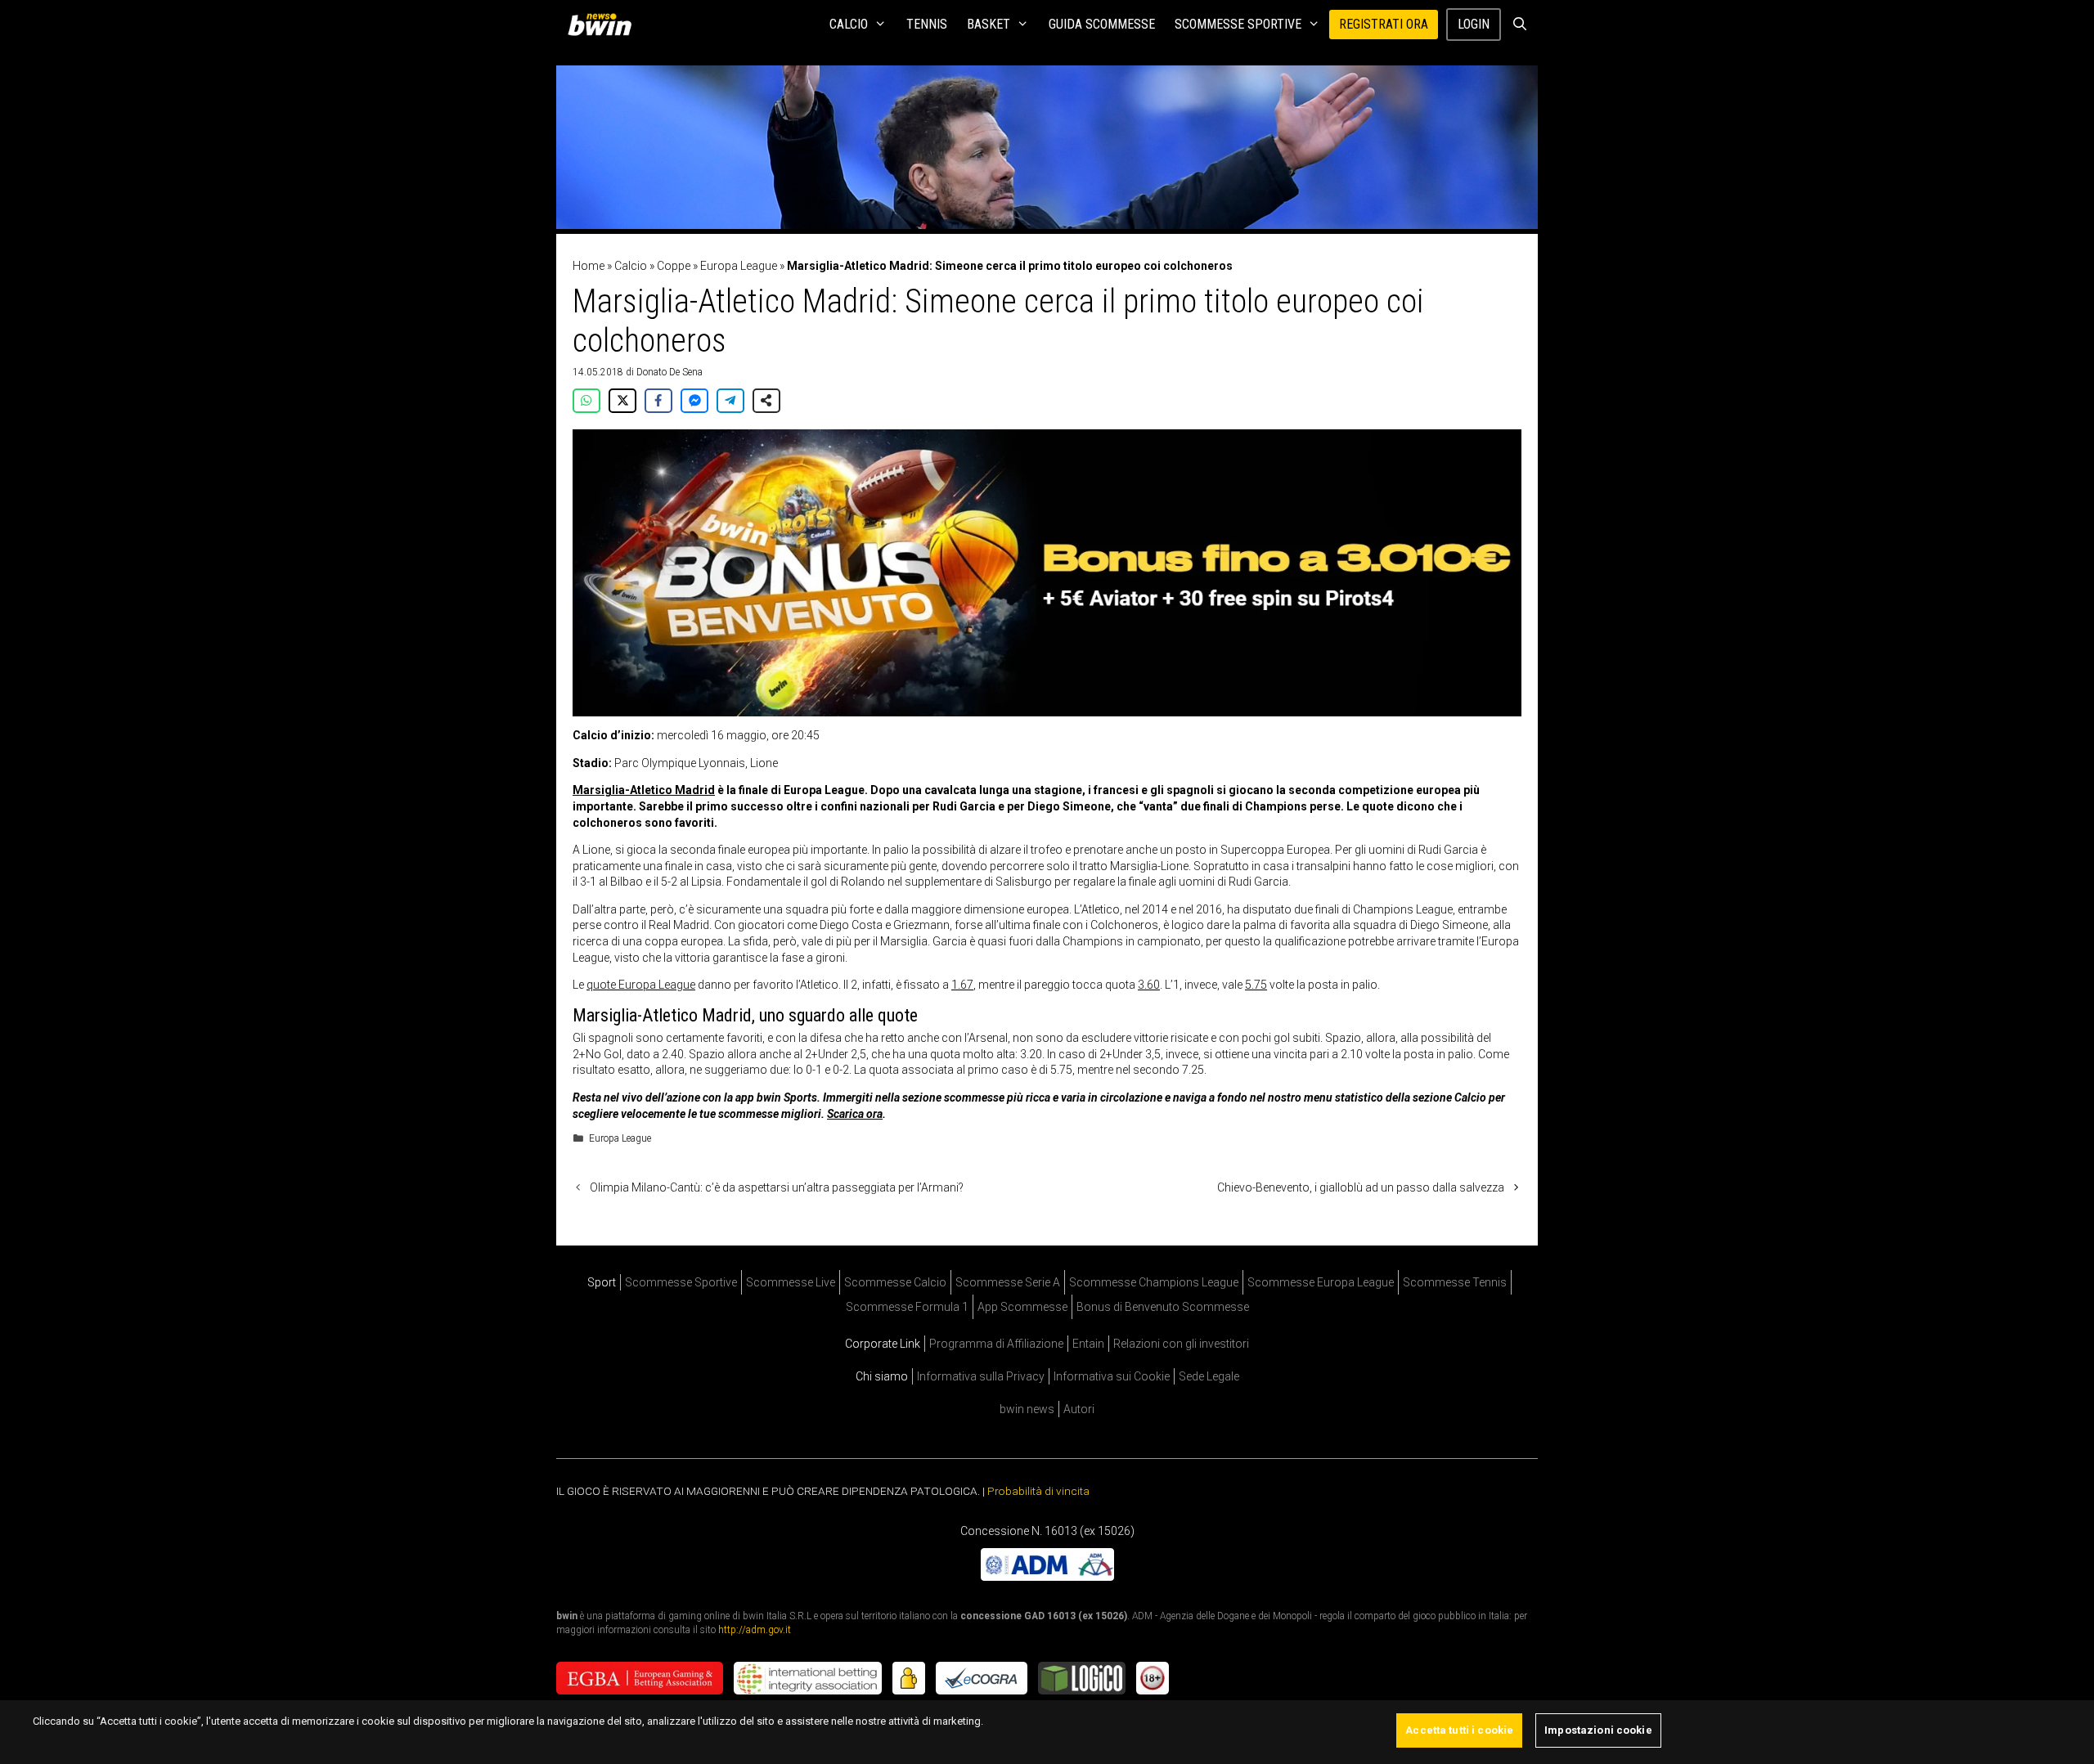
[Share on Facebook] (658, 401)
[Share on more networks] (766, 401)
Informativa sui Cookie (1112, 1376)
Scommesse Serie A (1008, 1282)
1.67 (962, 985)
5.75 (1256, 985)
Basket (989, 24)
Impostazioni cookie (1598, 1730)
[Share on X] (622, 401)
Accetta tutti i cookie (1459, 1730)
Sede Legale (1209, 1376)
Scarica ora (855, 1114)
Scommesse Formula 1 (907, 1307)
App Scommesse (1022, 1307)
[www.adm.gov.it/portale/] (1047, 1577)
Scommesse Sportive (1238, 24)
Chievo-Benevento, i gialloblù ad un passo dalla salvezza (1361, 1187)
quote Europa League (641, 985)
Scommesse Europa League (1321, 1282)
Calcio (849, 24)
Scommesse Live (791, 1282)
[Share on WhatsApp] (586, 401)
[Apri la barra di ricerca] (1519, 25)
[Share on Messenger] (694, 401)
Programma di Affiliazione (996, 1344)
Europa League (739, 266)
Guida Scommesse (1102, 24)
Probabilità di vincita (1038, 1491)
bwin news (1027, 1409)
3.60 (1149, 985)
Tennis (927, 24)
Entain (1088, 1344)
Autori (1079, 1409)
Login (1474, 24)
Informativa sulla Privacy (981, 1376)
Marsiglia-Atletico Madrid (644, 790)
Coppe (674, 266)
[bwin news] (604, 25)
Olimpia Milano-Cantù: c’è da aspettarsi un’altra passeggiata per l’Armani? (777, 1187)
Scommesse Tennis (1455, 1282)
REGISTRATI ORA (1384, 24)
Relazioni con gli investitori (1181, 1344)
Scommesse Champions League (1154, 1282)
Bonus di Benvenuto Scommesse (1163, 1307)
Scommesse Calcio (895, 1282)
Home (589, 266)
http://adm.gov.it (755, 1630)
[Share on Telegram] (730, 401)
